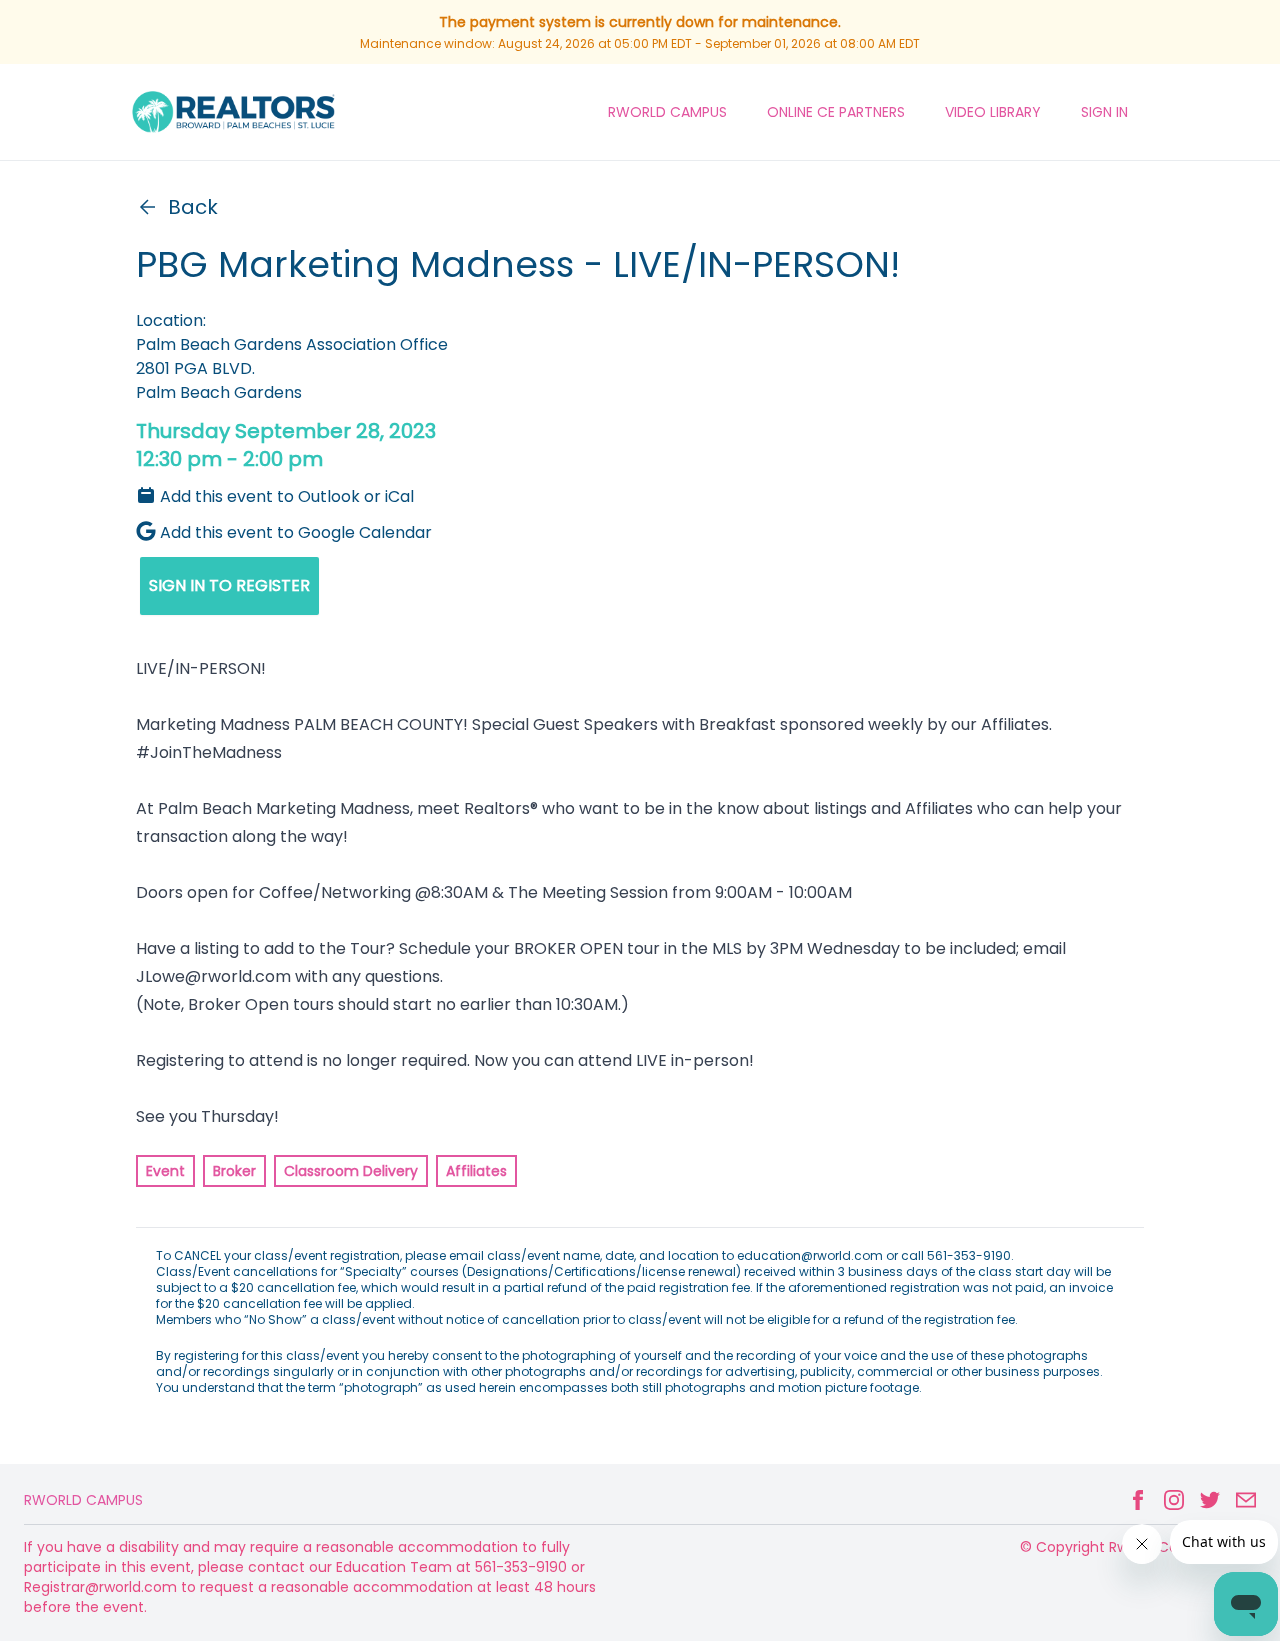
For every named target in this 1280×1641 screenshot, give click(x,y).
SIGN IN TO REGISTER (229, 585)
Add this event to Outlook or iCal (287, 496)
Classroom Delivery (351, 1171)
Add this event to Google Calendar (296, 532)
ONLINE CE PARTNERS (836, 112)
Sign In (1104, 112)
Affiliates (476, 1171)
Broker (234, 1171)
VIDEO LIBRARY (993, 112)
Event (165, 1171)
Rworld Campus (83, 1500)
